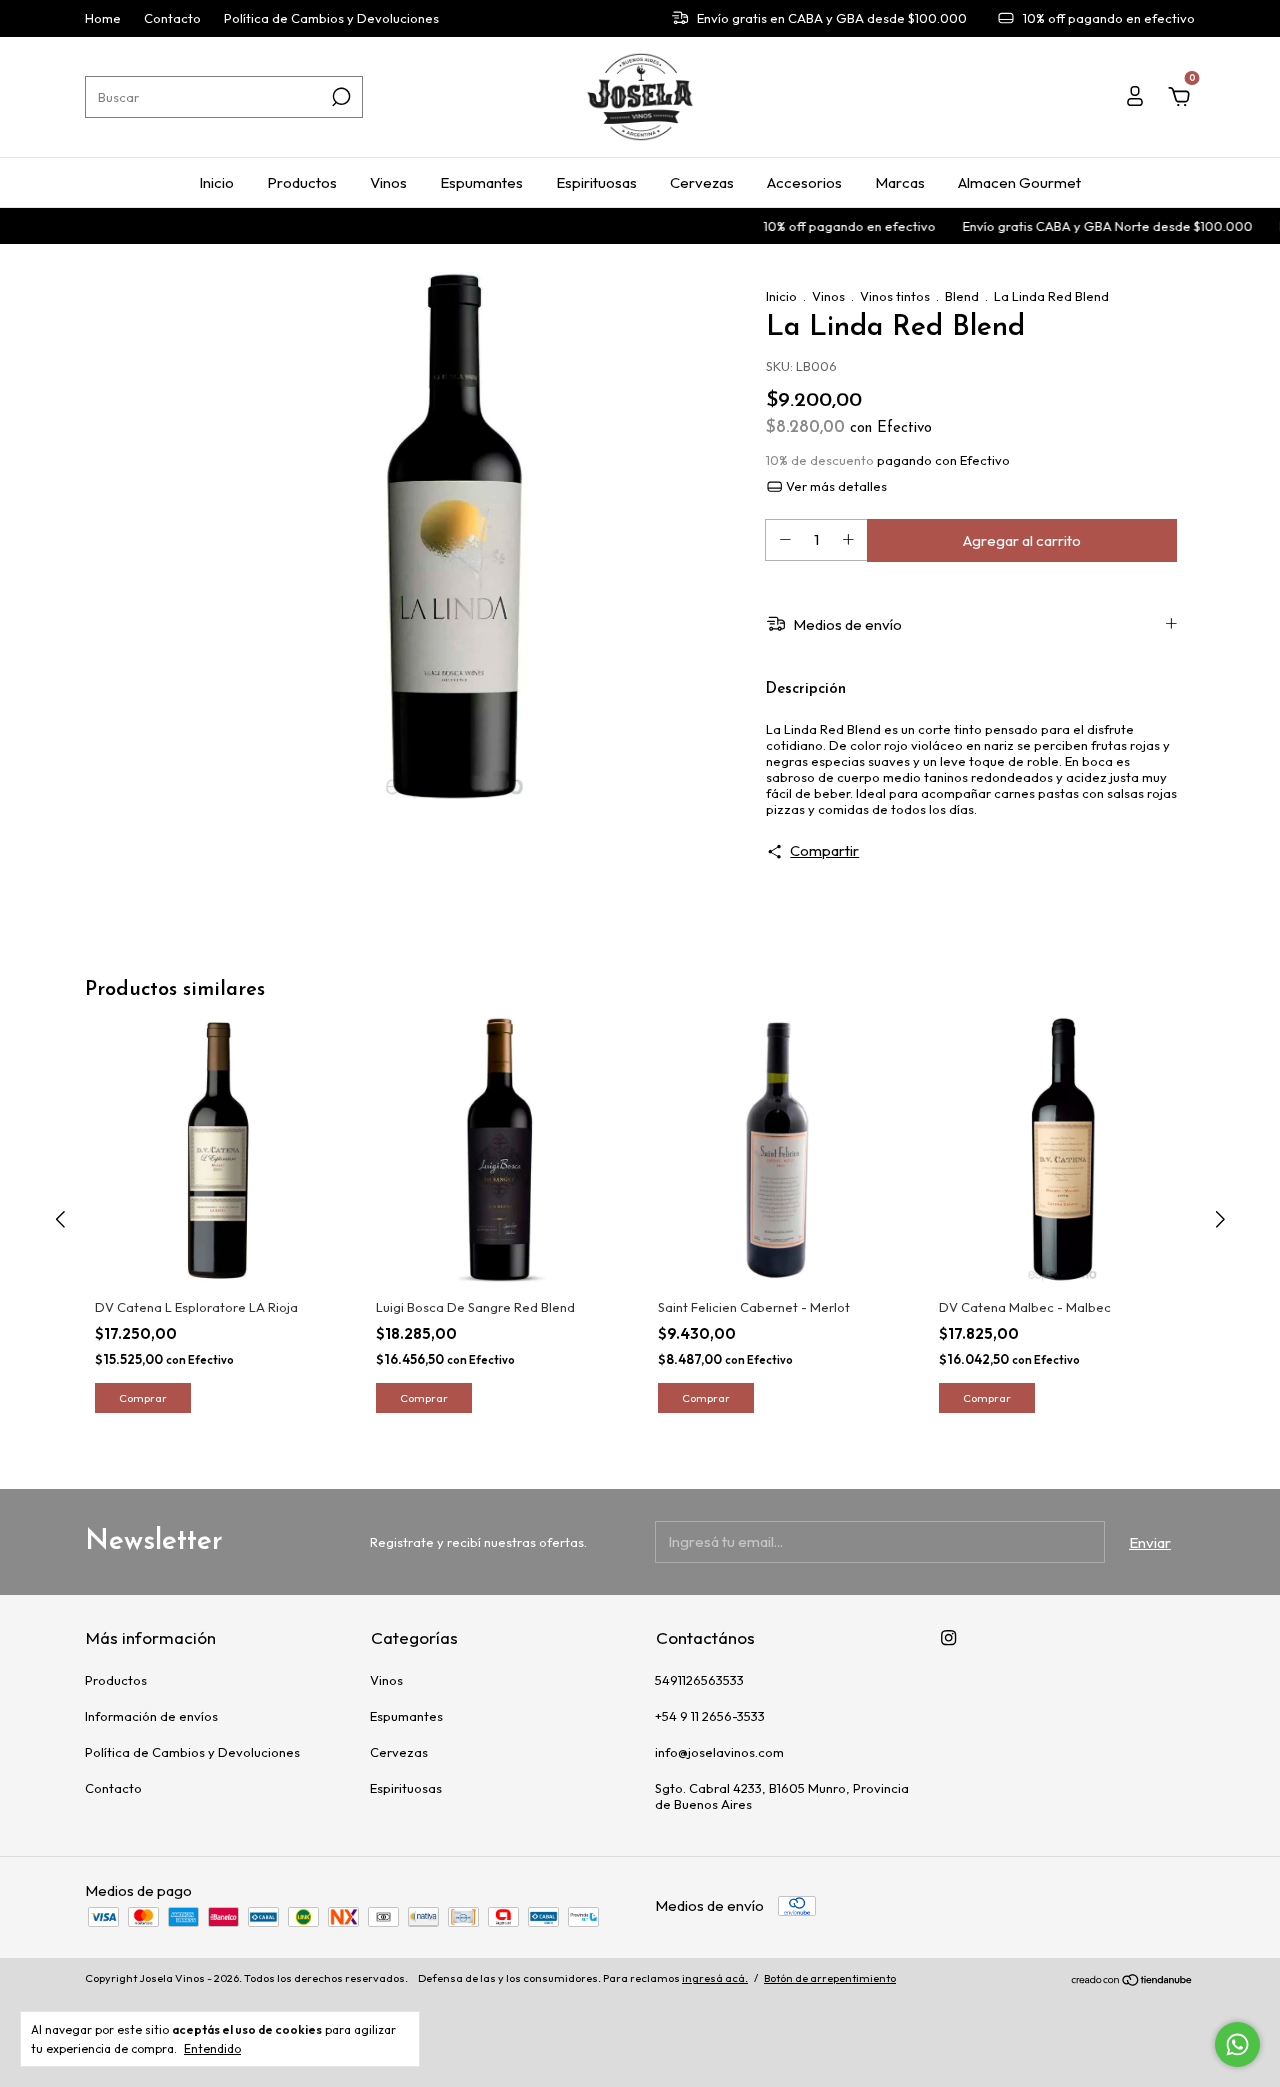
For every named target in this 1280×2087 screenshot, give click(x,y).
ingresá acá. (715, 1978)
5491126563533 (699, 1680)
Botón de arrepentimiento (830, 1978)
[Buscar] (339, 97)
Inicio (216, 182)
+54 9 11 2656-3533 (710, 1716)
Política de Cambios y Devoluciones (331, 19)
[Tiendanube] (1132, 1980)
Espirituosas (596, 182)
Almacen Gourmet (1019, 182)
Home (103, 19)
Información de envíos (151, 1716)
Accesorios (804, 182)
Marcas (900, 182)
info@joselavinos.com (719, 1752)
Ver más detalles (835, 486)
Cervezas (702, 182)
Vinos (388, 182)
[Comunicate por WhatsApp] (1237, 2044)
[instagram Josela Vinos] (948, 1637)
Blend (962, 296)
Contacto (172, 19)
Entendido (212, 2048)
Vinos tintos (895, 296)
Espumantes (481, 182)
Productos (302, 182)
